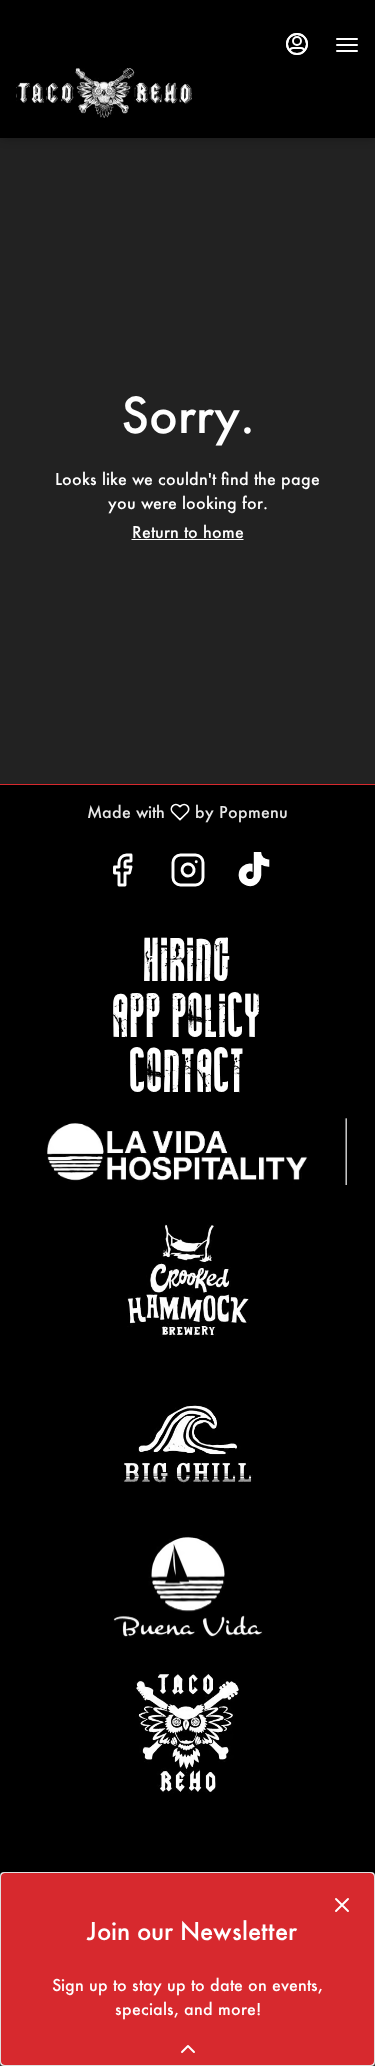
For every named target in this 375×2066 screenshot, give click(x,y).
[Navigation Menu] (347, 45)
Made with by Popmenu (151, 811)
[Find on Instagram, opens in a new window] (188, 874)
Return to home (188, 531)
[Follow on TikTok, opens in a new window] (254, 874)
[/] (197, 1151)
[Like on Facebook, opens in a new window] (122, 874)
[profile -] (297, 44)
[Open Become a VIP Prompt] (188, 2049)
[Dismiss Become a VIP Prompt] (342, 1905)
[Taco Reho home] (166, 93)
